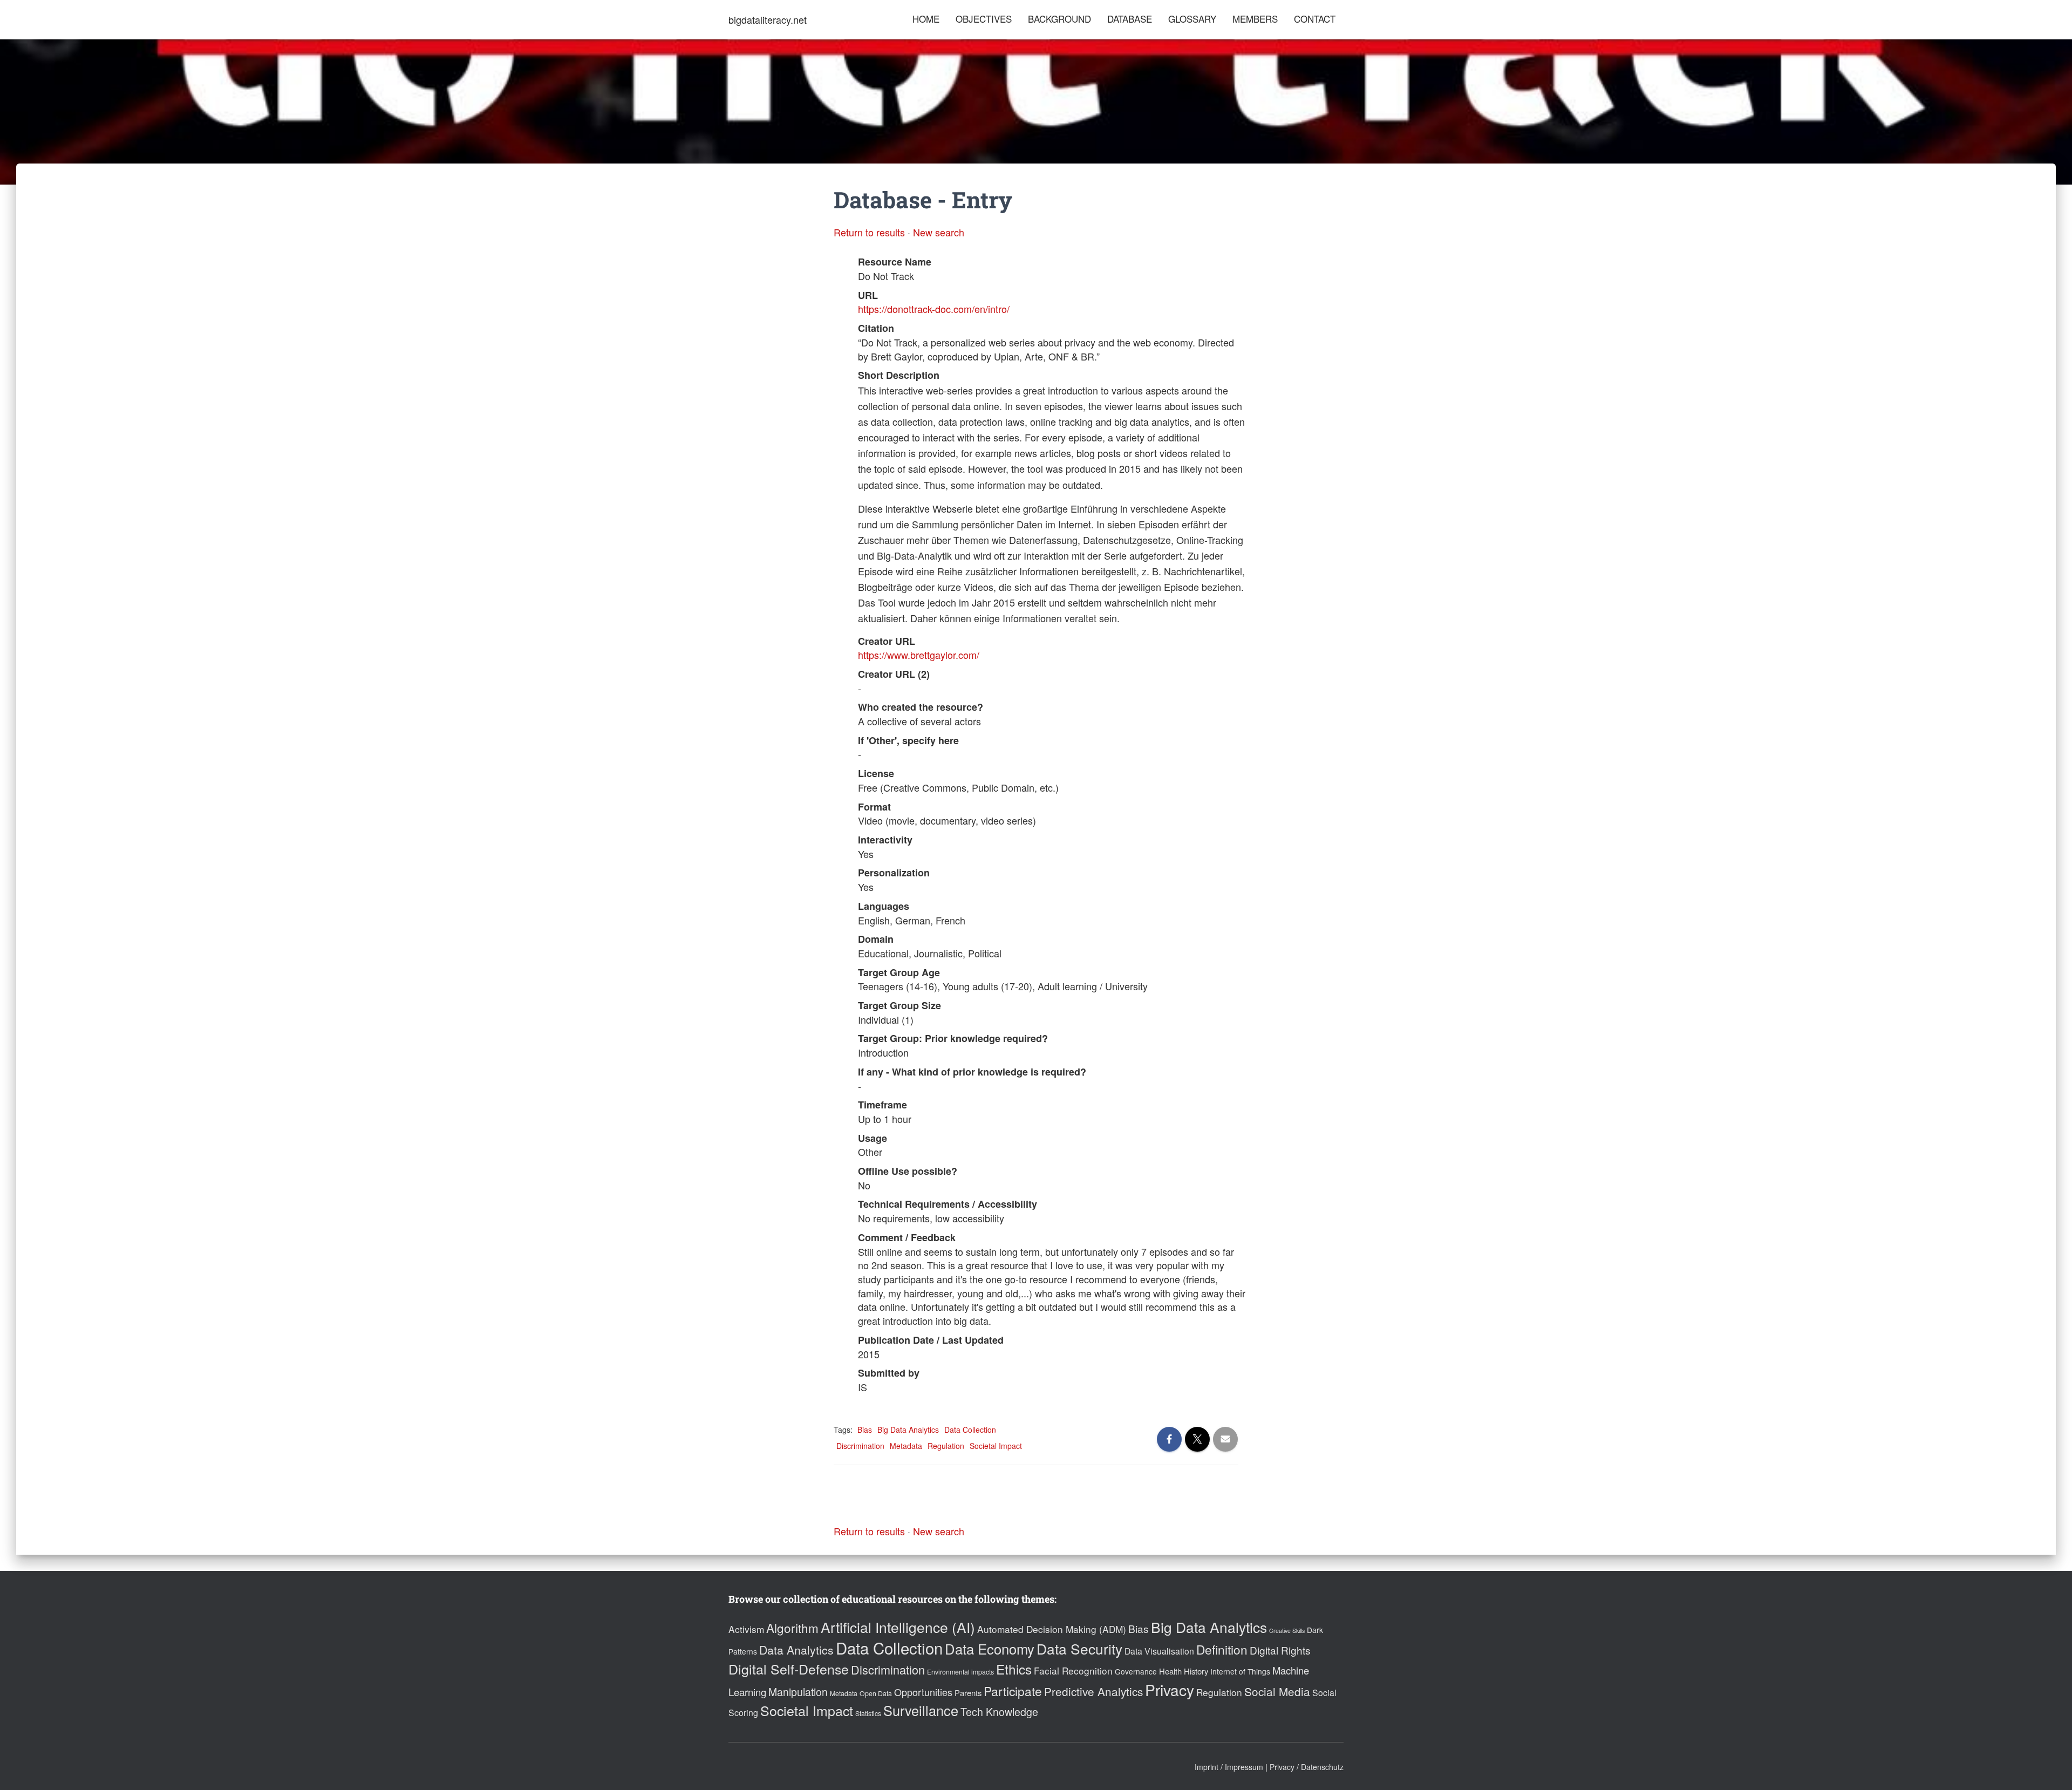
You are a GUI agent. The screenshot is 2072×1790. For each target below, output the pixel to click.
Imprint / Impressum (1229, 1767)
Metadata (906, 1446)
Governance (1136, 1671)
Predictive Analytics (1093, 1691)
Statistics (868, 1713)
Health (1170, 1671)
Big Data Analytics (908, 1430)
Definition (1222, 1649)
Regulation (946, 1446)
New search (939, 232)
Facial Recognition (1073, 1670)
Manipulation (798, 1692)
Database (1130, 19)
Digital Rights (1280, 1650)
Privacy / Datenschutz (1307, 1767)
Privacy (1170, 1690)
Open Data (876, 1693)
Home (926, 19)
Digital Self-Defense (789, 1669)
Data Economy (990, 1649)
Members (1255, 19)
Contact (1315, 19)
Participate (1013, 1691)
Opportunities (923, 1692)
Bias (865, 1430)
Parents (968, 1693)
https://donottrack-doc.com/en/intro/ (934, 309)
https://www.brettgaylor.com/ (919, 655)
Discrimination (860, 1446)
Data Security (1079, 1648)
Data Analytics (796, 1650)
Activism (746, 1629)
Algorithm (792, 1628)
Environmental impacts (960, 1672)
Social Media (1277, 1691)
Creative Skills (1287, 1631)
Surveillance (921, 1710)
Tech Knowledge (999, 1712)
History (1196, 1671)
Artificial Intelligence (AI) (898, 1627)
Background (1059, 19)
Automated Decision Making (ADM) (1052, 1629)
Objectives (984, 19)
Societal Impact (996, 1446)
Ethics (1014, 1669)
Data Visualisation (1159, 1651)
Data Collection (970, 1430)
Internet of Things (1240, 1671)
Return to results (869, 232)
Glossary (1192, 19)
